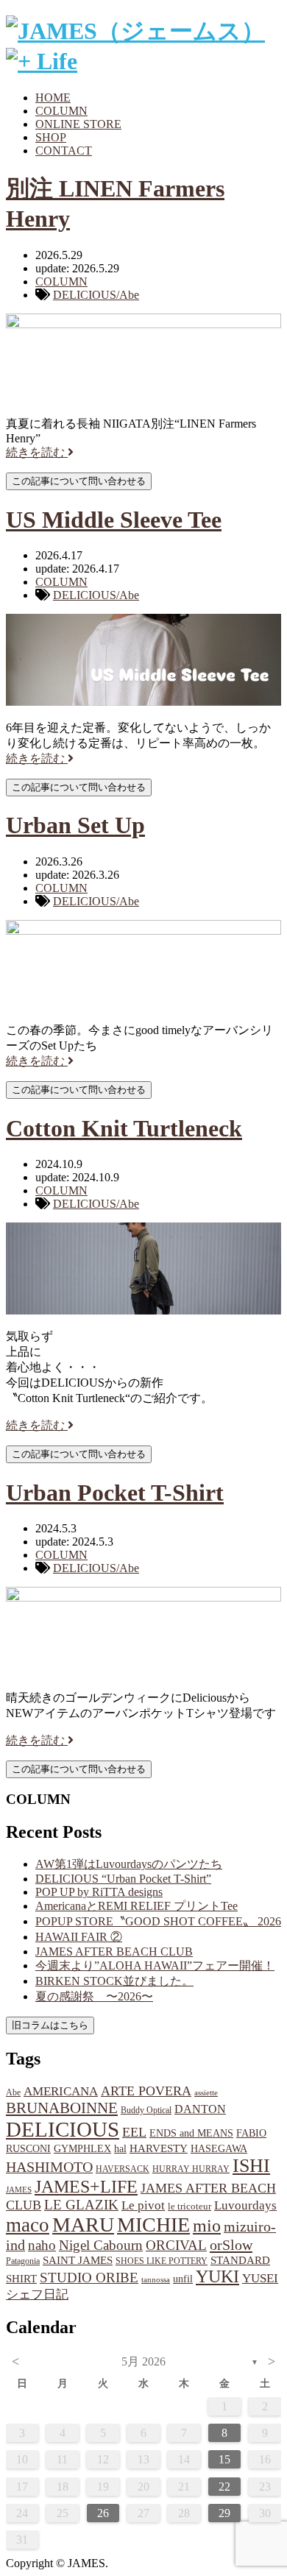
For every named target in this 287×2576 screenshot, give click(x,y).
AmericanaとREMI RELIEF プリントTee (137, 1906)
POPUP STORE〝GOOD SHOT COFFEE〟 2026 (158, 1921)
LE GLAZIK (81, 2205)
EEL (134, 2132)
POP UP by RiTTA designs (99, 1892)
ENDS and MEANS (191, 2133)
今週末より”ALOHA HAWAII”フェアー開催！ (155, 1965)
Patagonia (23, 2261)
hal (120, 2148)
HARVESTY (159, 2148)
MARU (83, 2225)
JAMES (19, 2190)
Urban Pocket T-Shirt (115, 1493)
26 (103, 2513)
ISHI (251, 2166)
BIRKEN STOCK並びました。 (114, 1981)
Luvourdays (245, 2205)
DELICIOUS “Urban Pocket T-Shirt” (123, 1879)
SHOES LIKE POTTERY (162, 2261)
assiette (206, 2093)
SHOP (51, 137)
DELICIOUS (63, 2129)
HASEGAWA (219, 2148)
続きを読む (37, 452)
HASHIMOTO (49, 2167)
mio (207, 2226)
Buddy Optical (146, 2110)
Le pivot (143, 2205)
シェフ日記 (37, 2294)
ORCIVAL (176, 2245)
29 (224, 2513)
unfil (183, 2279)
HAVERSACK (123, 2169)
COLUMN (61, 111)
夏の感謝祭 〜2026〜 (94, 1996)
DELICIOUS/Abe (96, 295)
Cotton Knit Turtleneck (124, 1128)
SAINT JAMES (78, 2260)
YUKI (217, 2276)
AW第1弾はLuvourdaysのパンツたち (129, 1864)
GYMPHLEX (82, 2149)
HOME (53, 98)
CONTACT (64, 151)
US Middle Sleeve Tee (114, 520)
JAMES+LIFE (86, 2187)
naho (42, 2245)
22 (224, 2487)
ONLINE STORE (78, 124)
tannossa (156, 2279)
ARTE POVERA (146, 2091)
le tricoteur (189, 2206)
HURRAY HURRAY (191, 2169)
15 (224, 2459)
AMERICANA (61, 2091)
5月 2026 (143, 2361)
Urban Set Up (75, 825)
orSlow (231, 2245)
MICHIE (153, 2225)
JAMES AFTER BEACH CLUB (114, 1952)
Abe (13, 2092)
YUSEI (260, 2278)
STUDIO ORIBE (89, 2278)
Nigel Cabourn (101, 2245)
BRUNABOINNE (62, 2108)
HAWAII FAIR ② (79, 1937)
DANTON (200, 2109)
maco (28, 2225)
